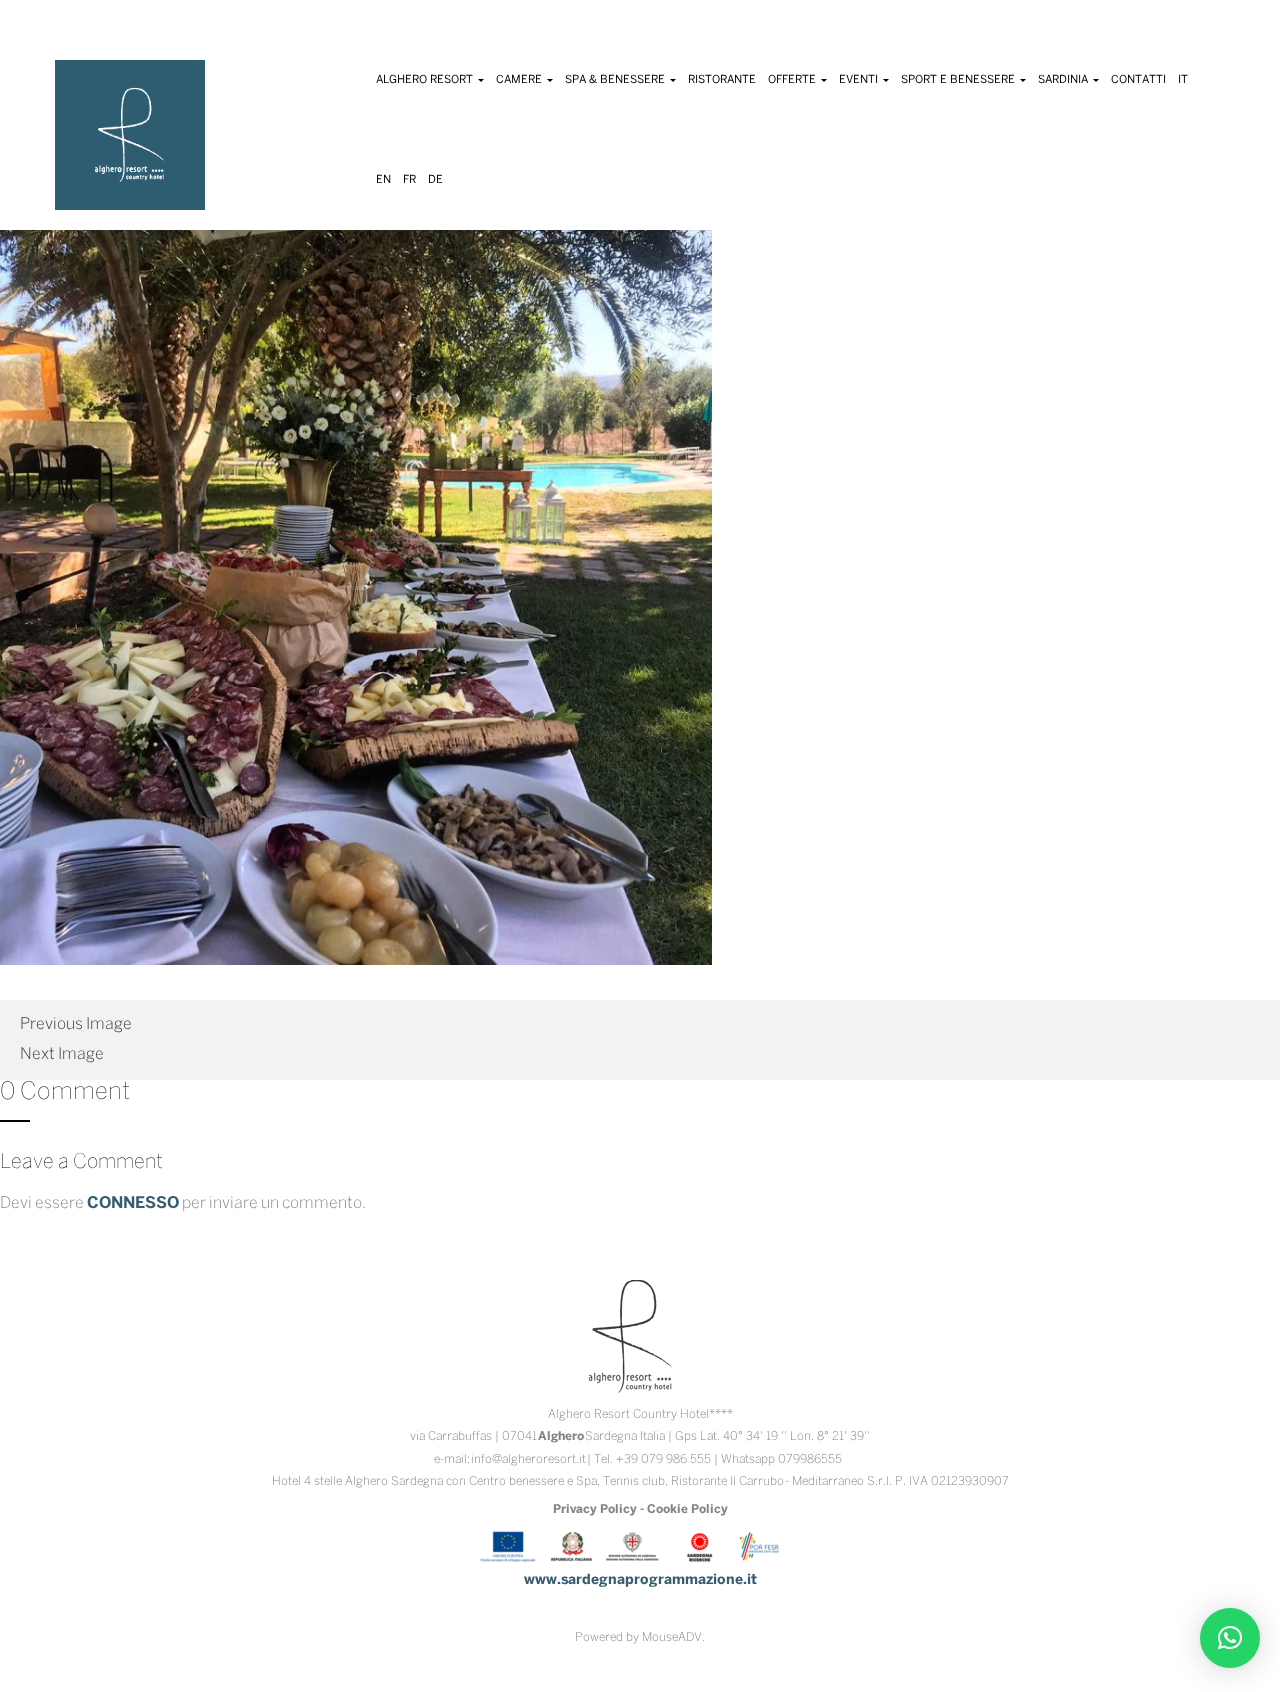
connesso (133, 1203)
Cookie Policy (687, 1509)
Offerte (793, 80)
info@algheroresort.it (528, 1459)
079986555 (810, 1459)
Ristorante (722, 80)
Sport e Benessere (959, 80)
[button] (1230, 1638)
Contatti (1138, 80)
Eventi (860, 80)
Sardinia (1064, 80)
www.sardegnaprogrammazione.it (640, 1580)
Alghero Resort (426, 80)
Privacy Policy (595, 1509)
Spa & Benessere (616, 80)
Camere (520, 80)
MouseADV (672, 1637)
